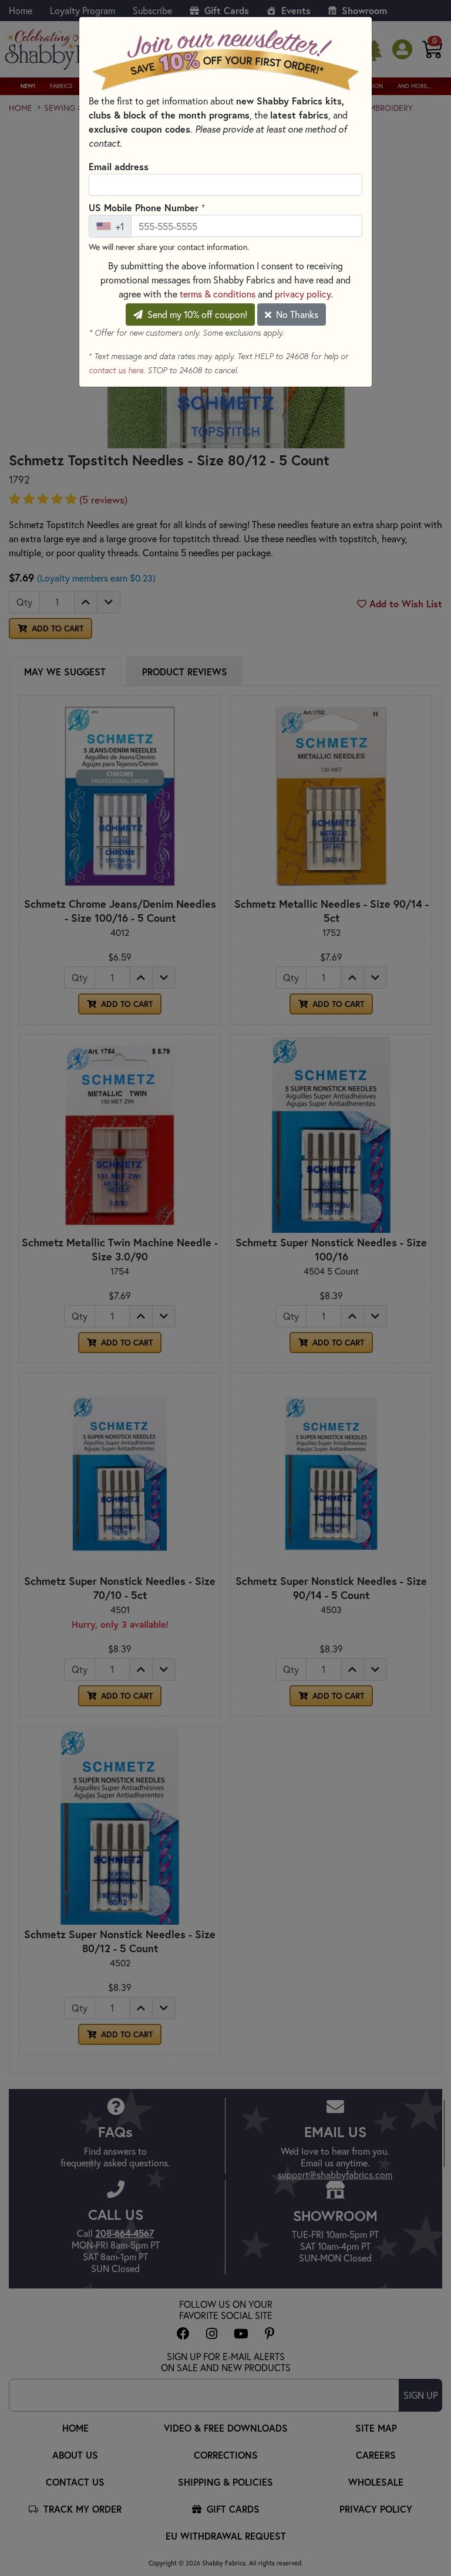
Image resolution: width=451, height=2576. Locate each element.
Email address (119, 166)
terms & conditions (218, 294)
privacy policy (303, 294)
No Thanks (296, 314)
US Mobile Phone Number (147, 207)
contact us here (116, 370)
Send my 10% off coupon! (196, 314)
